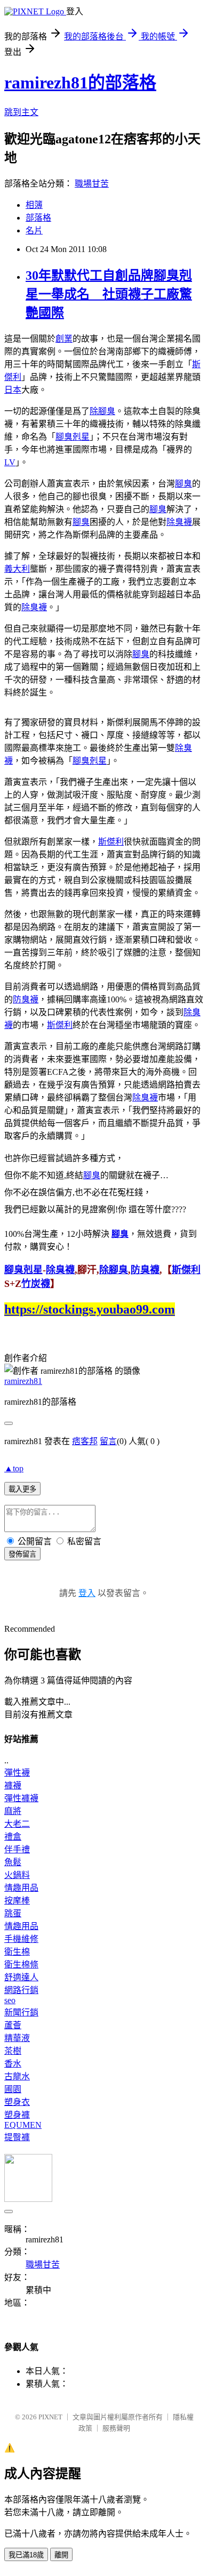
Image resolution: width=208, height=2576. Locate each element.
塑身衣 (17, 2102)
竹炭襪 (36, 1284)
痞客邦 (85, 1441)
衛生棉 (17, 1952)
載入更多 (22, 1489)
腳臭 (183, 484)
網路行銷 (21, 1990)
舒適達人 (21, 1977)
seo (10, 2000)
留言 (108, 1441)
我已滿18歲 (26, 2555)
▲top (14, 1468)
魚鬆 (13, 1862)
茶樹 (13, 2051)
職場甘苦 (92, 184)
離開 (61, 2555)
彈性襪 (17, 1773)
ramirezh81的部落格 (80, 83)
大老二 (17, 1824)
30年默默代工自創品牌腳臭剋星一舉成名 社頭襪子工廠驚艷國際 (109, 294)
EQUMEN (23, 2125)
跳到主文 (21, 112)
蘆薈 (13, 2025)
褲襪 (13, 1785)
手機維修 (21, 1939)
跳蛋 (13, 1913)
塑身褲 (17, 2115)
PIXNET (50, 2417)
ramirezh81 (23, 1381)
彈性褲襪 (21, 1798)
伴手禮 (17, 1849)
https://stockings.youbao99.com (90, 1309)
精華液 (17, 2038)
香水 (13, 2064)
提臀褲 (17, 2137)
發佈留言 (22, 1554)
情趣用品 (21, 1888)
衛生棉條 (21, 1965)
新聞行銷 (21, 2012)
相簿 (34, 205)
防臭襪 (26, 999)
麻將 (13, 1811)
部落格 (38, 218)
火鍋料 (17, 1875)
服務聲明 (116, 2428)
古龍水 (17, 2076)
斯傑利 (111, 842)
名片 (34, 230)
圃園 (13, 2089)
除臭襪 (179, 522)
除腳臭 (102, 411)
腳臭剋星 (73, 437)
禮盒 (13, 1837)
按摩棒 (17, 1901)
